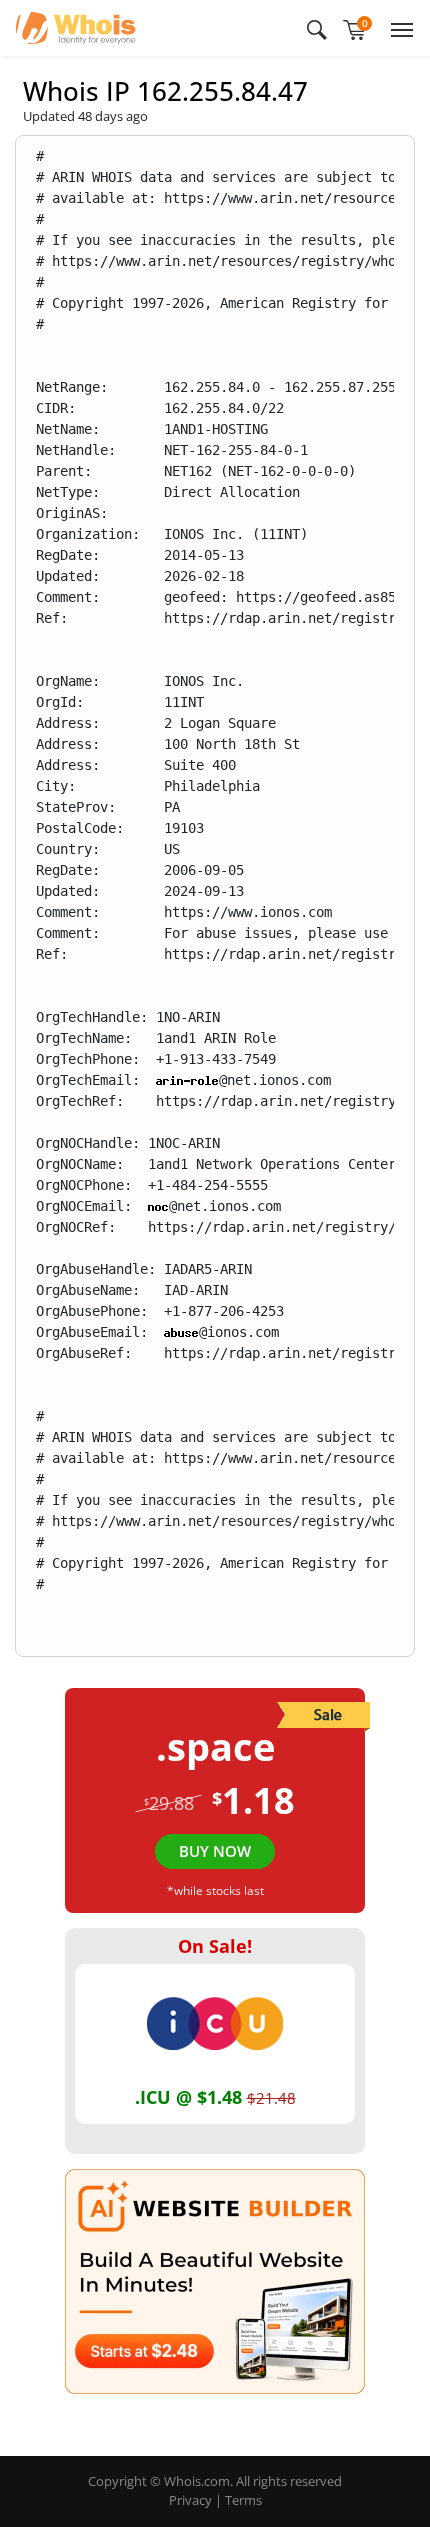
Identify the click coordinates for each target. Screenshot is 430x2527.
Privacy (190, 2500)
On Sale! (215, 1946)
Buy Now (215, 1851)
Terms (243, 2500)
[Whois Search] (317, 28)
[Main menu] (398, 28)
